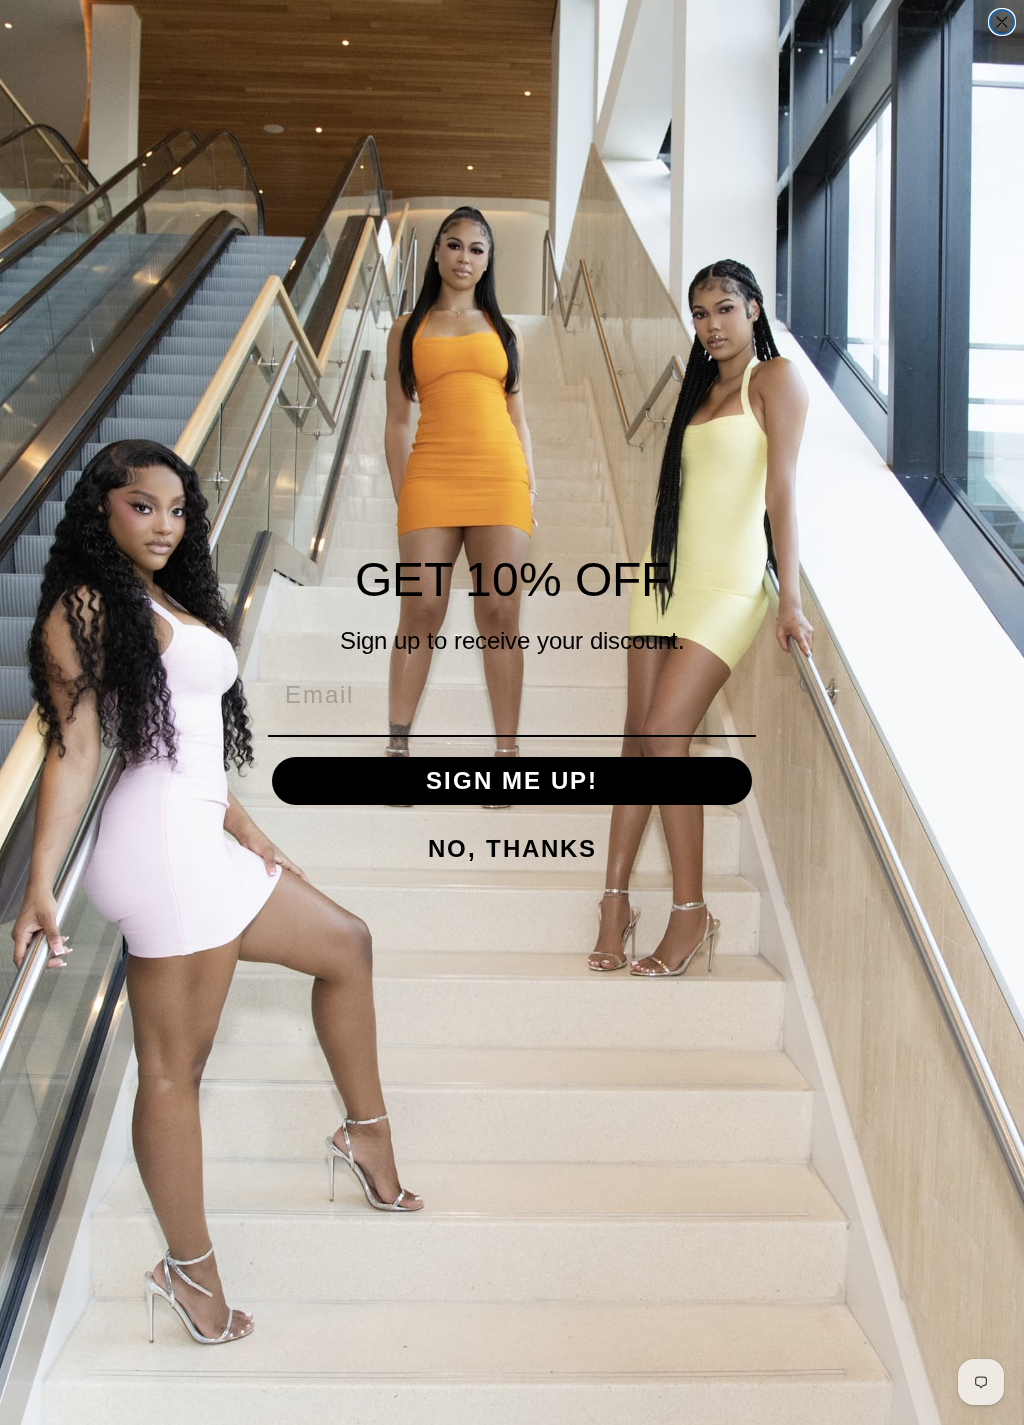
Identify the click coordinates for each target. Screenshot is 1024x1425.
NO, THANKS (512, 848)
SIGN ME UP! (512, 780)
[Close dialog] (1002, 22)
